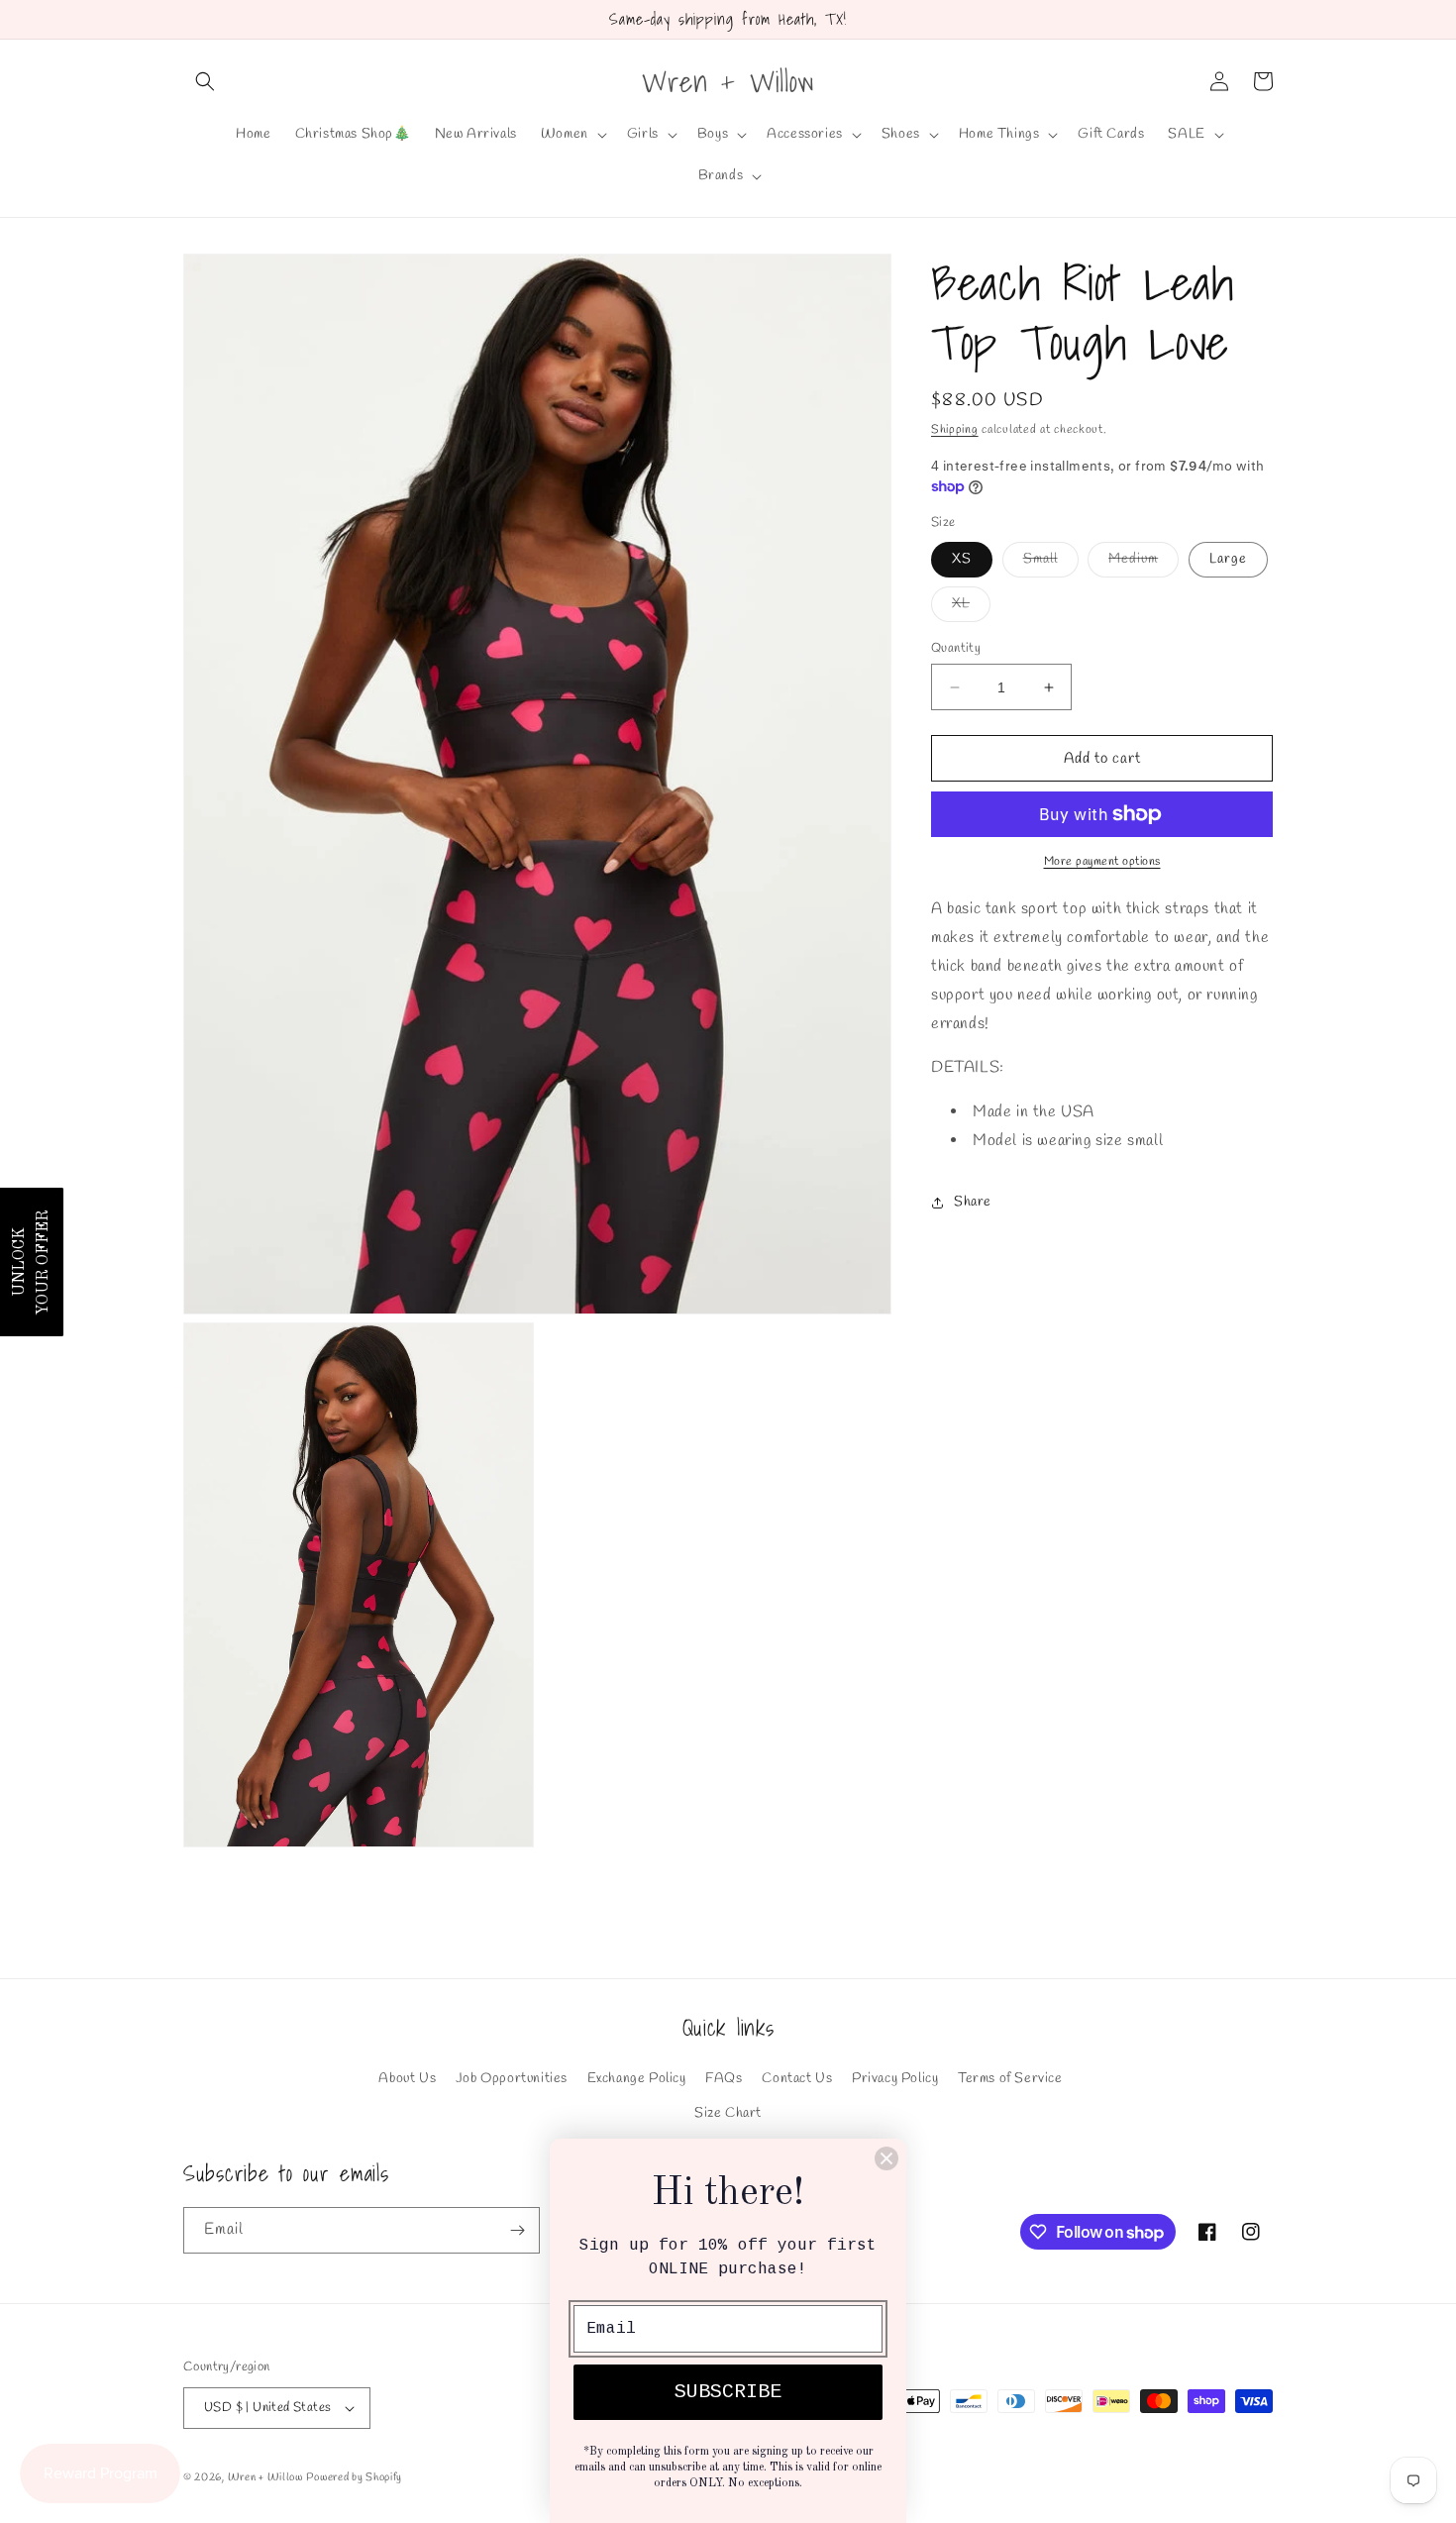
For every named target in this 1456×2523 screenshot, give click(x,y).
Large (1228, 559)
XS (962, 559)
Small (1051, 563)
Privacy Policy (895, 2079)
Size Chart (728, 2113)
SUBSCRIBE (728, 2392)
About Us (407, 2079)
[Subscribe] (517, 2230)
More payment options (1102, 862)
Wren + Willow (265, 2477)
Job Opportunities (512, 2079)
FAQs (724, 2079)
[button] (205, 81)
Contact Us (797, 2079)
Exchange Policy (637, 2079)
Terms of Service (1010, 2079)
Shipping (955, 430)
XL (971, 608)
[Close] (886, 2158)
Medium (1144, 563)
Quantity (956, 648)
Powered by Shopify (354, 2477)
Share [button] (973, 1202)
